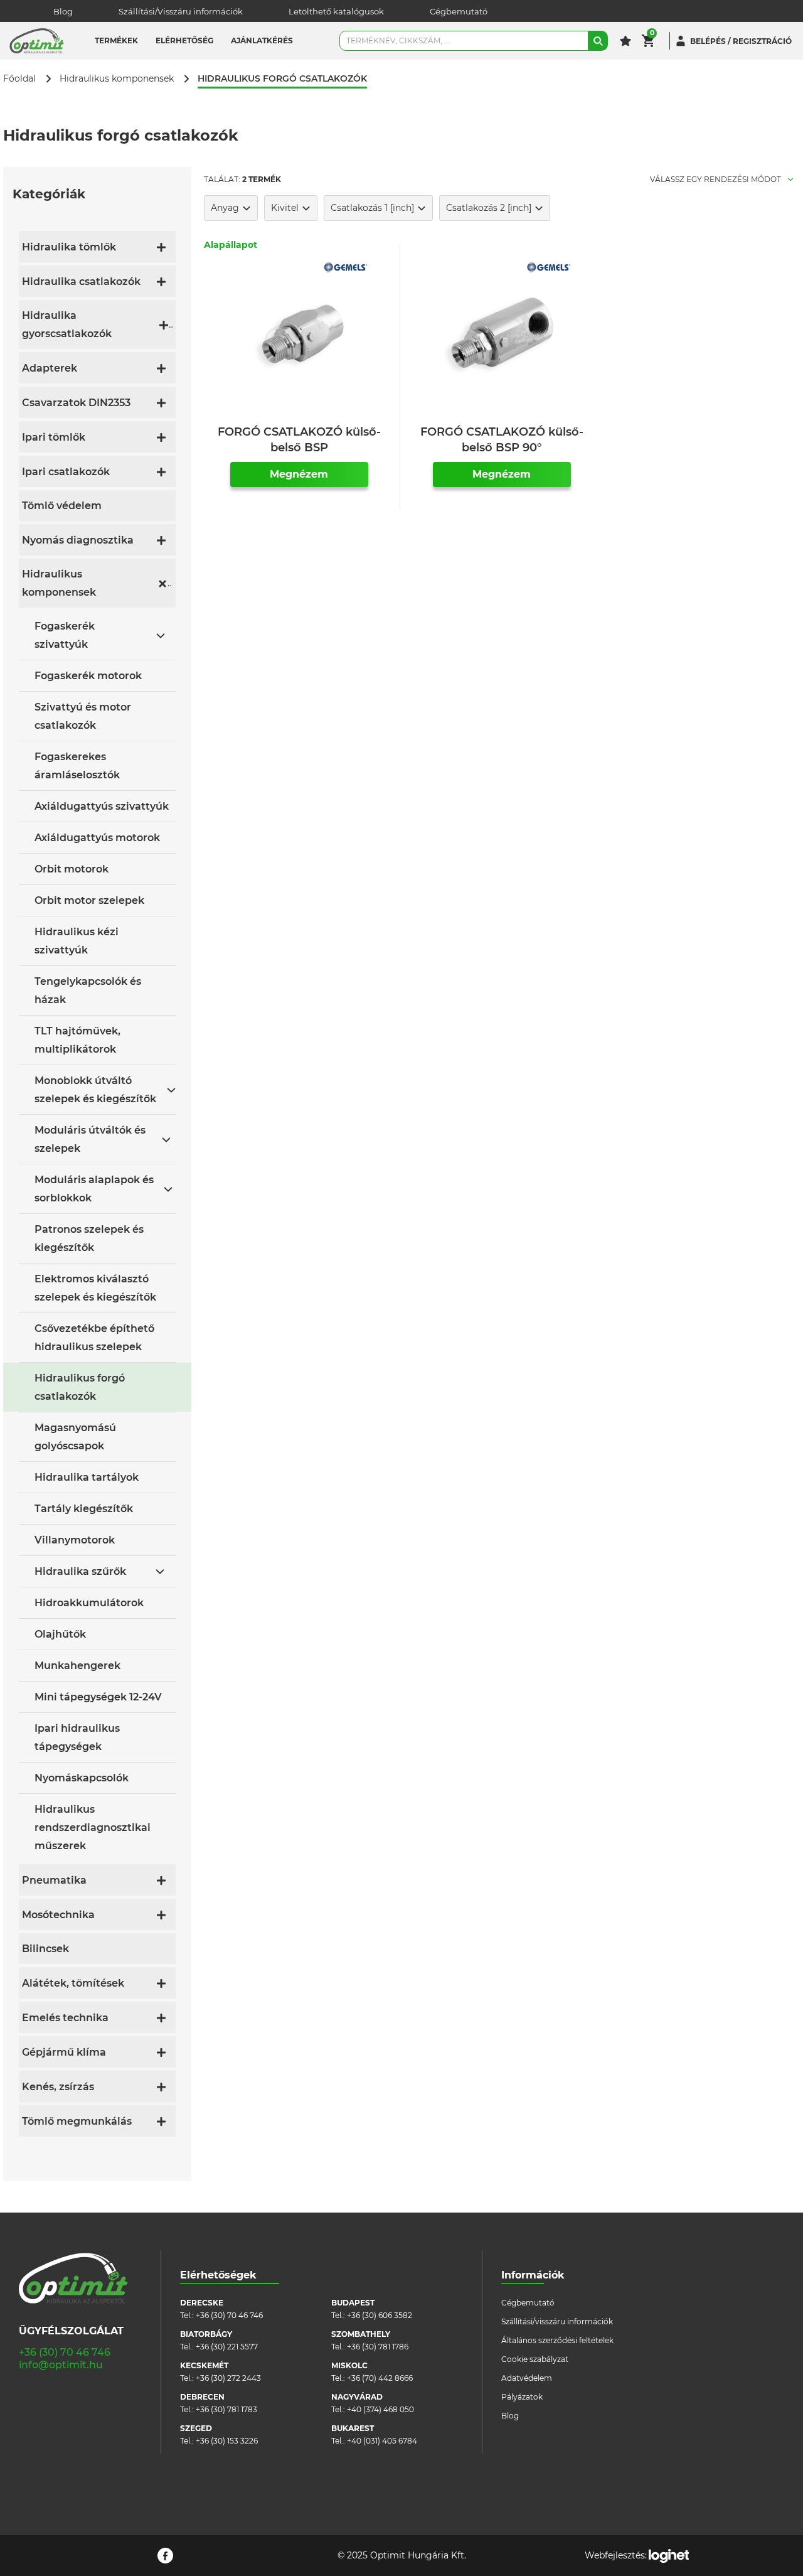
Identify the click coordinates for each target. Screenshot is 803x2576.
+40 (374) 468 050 (380, 2409)
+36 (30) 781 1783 (226, 2409)
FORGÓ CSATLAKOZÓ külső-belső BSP (299, 440)
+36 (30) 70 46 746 (65, 2352)
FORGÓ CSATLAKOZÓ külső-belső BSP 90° (502, 440)
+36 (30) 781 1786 (378, 2347)
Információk (533, 2275)
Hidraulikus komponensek (117, 79)
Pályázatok (522, 2397)
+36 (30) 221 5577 (227, 2347)
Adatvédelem (527, 2378)
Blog (63, 11)
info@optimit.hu (61, 2365)
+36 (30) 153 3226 (227, 2441)
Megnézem (299, 474)
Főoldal (19, 79)
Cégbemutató (459, 11)
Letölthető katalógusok (336, 11)
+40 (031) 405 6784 (382, 2441)
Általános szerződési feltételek (557, 2340)
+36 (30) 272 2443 (228, 2378)
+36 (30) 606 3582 (380, 2315)
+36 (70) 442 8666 (380, 2378)
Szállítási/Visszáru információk (181, 11)
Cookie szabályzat (535, 2359)
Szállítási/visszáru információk (557, 2321)
